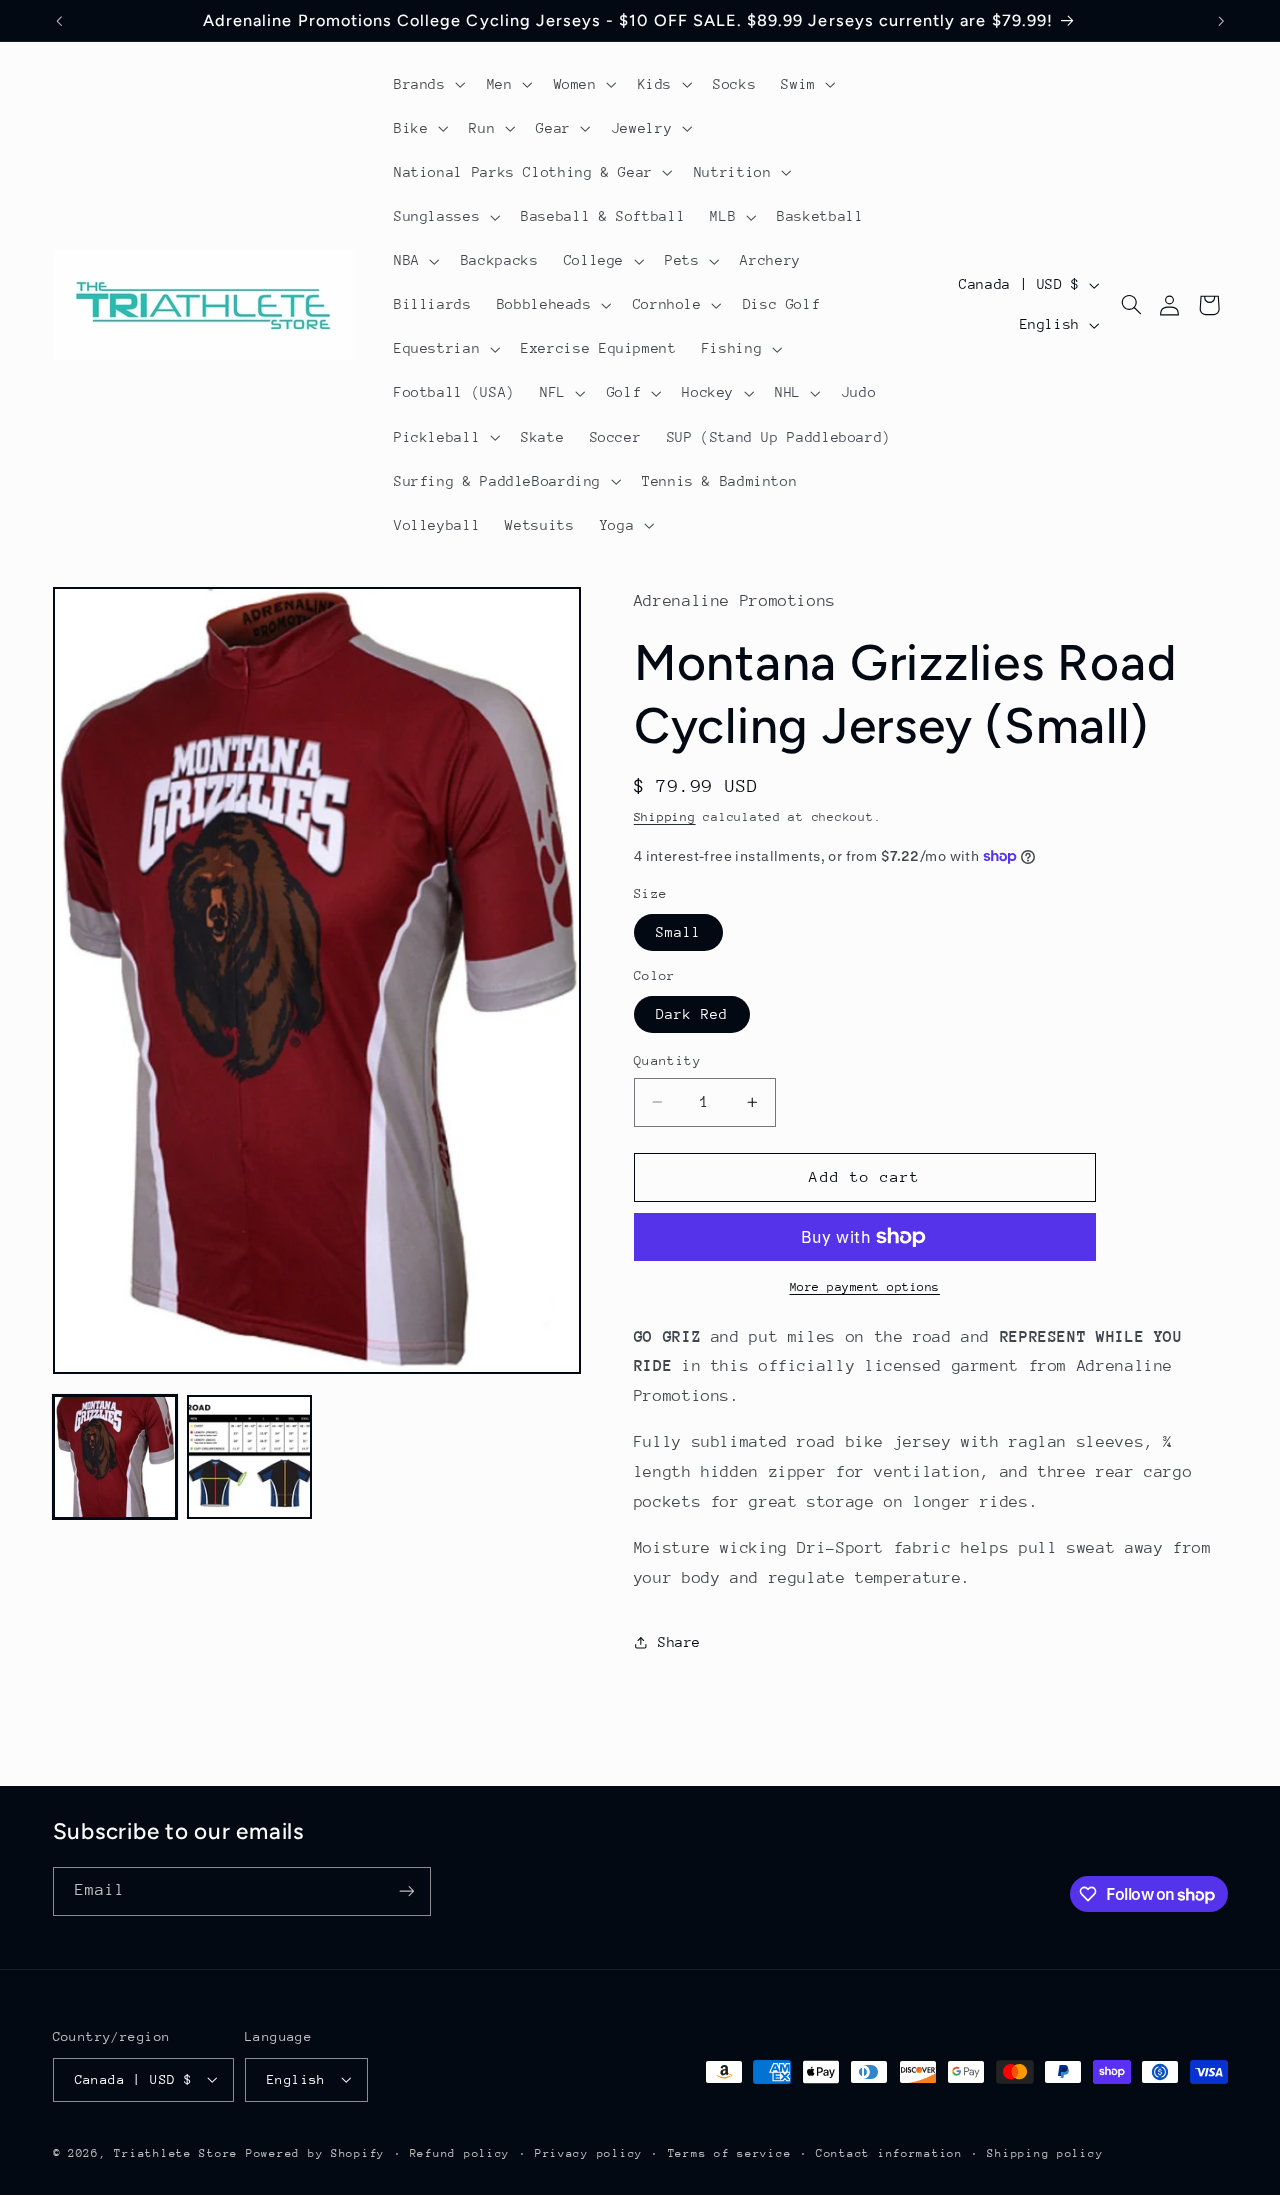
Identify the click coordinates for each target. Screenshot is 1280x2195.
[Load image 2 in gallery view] (249, 1457)
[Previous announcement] (59, 21)
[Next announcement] (1221, 21)
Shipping (665, 818)
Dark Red (692, 1014)
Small (678, 932)
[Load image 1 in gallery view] (115, 1457)
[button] (427, 84)
